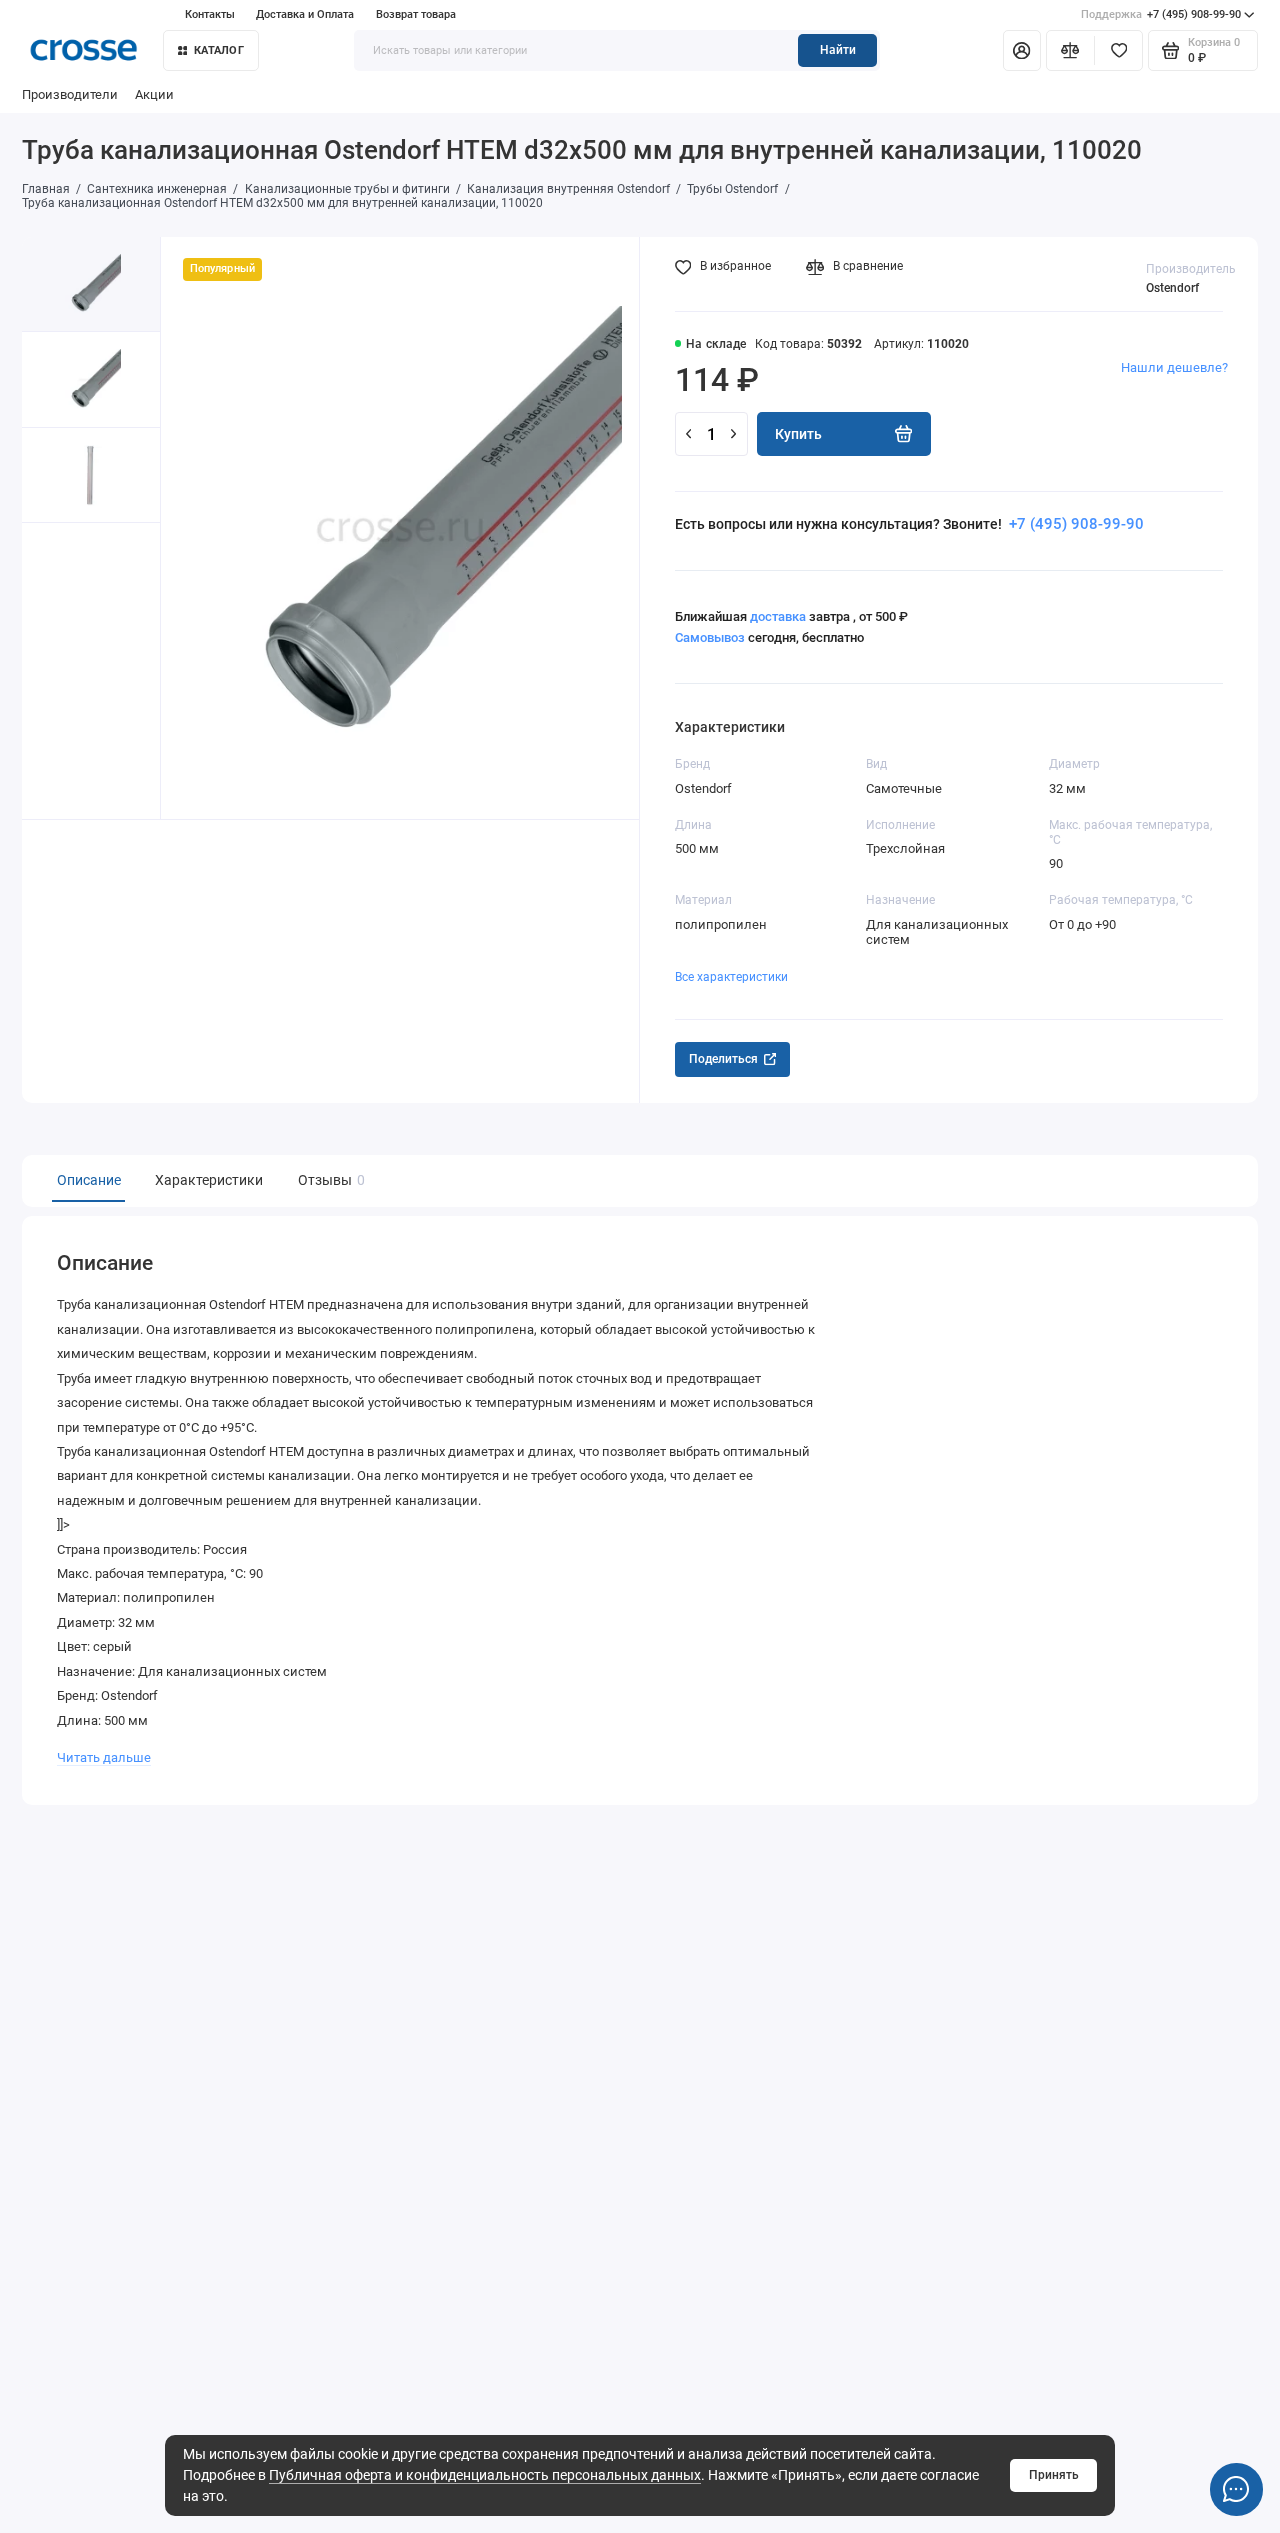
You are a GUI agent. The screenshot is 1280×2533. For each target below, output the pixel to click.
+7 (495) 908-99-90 (1161, 14)
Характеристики (209, 1180)
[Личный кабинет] (1022, 50)
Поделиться (723, 1059)
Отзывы (329, 1180)
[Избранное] (1118, 50)
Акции (154, 94)
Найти (838, 50)
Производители (70, 94)
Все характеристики (731, 977)
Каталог (219, 50)
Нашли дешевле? (1174, 367)
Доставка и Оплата (305, 14)
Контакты (210, 14)
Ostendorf (1172, 288)
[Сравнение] (1070, 50)
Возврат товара (416, 14)
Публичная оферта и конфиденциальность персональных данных (485, 2475)
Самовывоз (710, 637)
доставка (778, 616)
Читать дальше (104, 1757)
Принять (1054, 2475)
